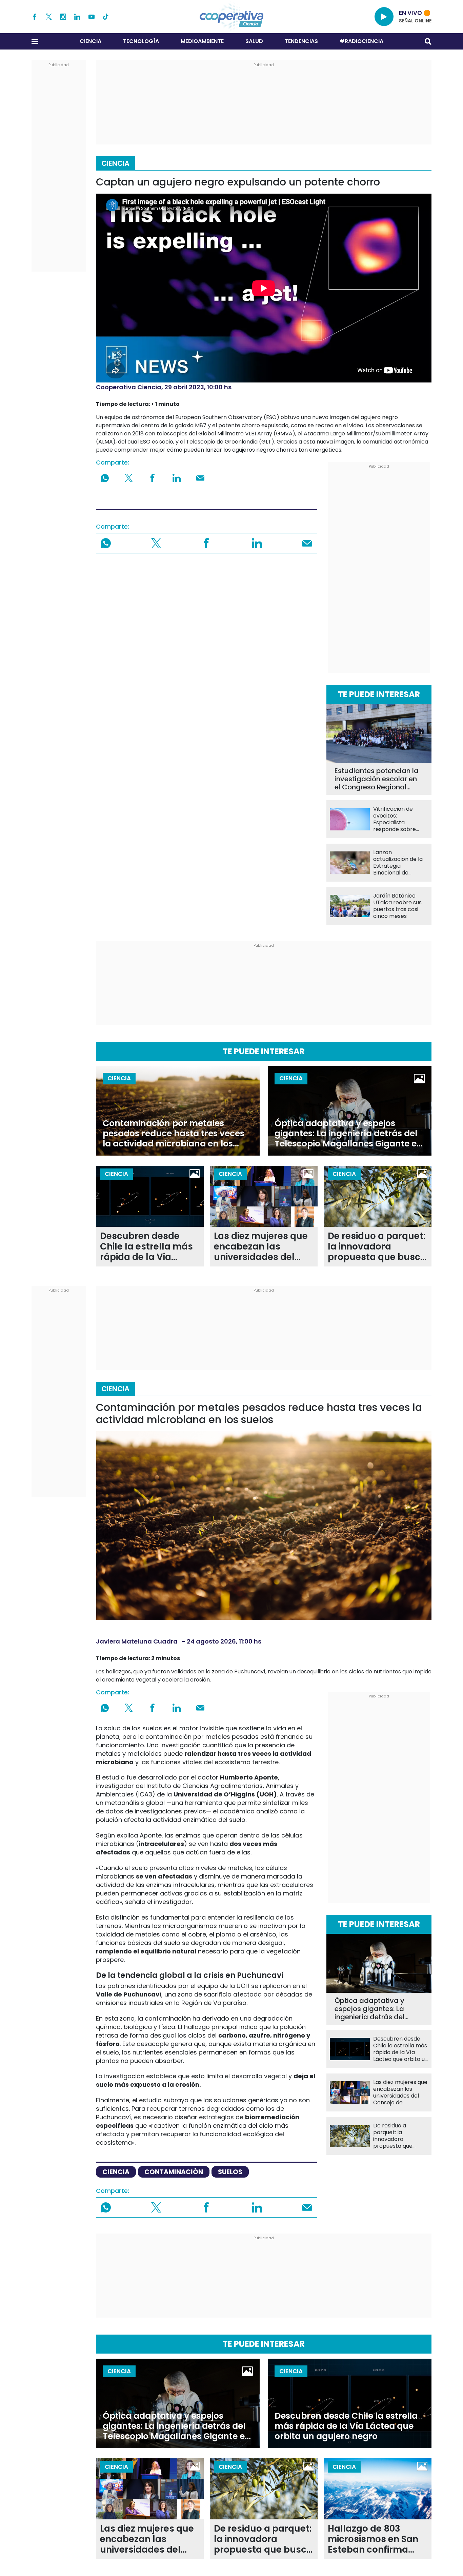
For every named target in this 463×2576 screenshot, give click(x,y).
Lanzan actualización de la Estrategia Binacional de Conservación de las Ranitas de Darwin (400, 863)
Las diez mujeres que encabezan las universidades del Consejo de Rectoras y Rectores (261, 1247)
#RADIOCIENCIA (361, 41)
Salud (254, 41)
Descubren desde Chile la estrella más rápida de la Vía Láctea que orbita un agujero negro (147, 1247)
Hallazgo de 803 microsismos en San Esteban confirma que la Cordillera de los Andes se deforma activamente (377, 2539)
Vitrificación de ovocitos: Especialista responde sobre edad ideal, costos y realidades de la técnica (399, 819)
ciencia (116, 2172)
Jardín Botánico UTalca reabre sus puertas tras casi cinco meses (397, 906)
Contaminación (174, 2172)
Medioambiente (202, 41)
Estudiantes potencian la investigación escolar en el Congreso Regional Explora (377, 779)
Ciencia (90, 41)
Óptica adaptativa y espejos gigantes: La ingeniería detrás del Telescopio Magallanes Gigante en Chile (348, 1134)
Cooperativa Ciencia (129, 387)
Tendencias (301, 41)
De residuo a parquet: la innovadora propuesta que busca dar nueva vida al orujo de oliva (377, 1247)
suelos (230, 2172)
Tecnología (141, 41)
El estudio (110, 1777)
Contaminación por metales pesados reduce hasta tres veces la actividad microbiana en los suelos (174, 1134)
